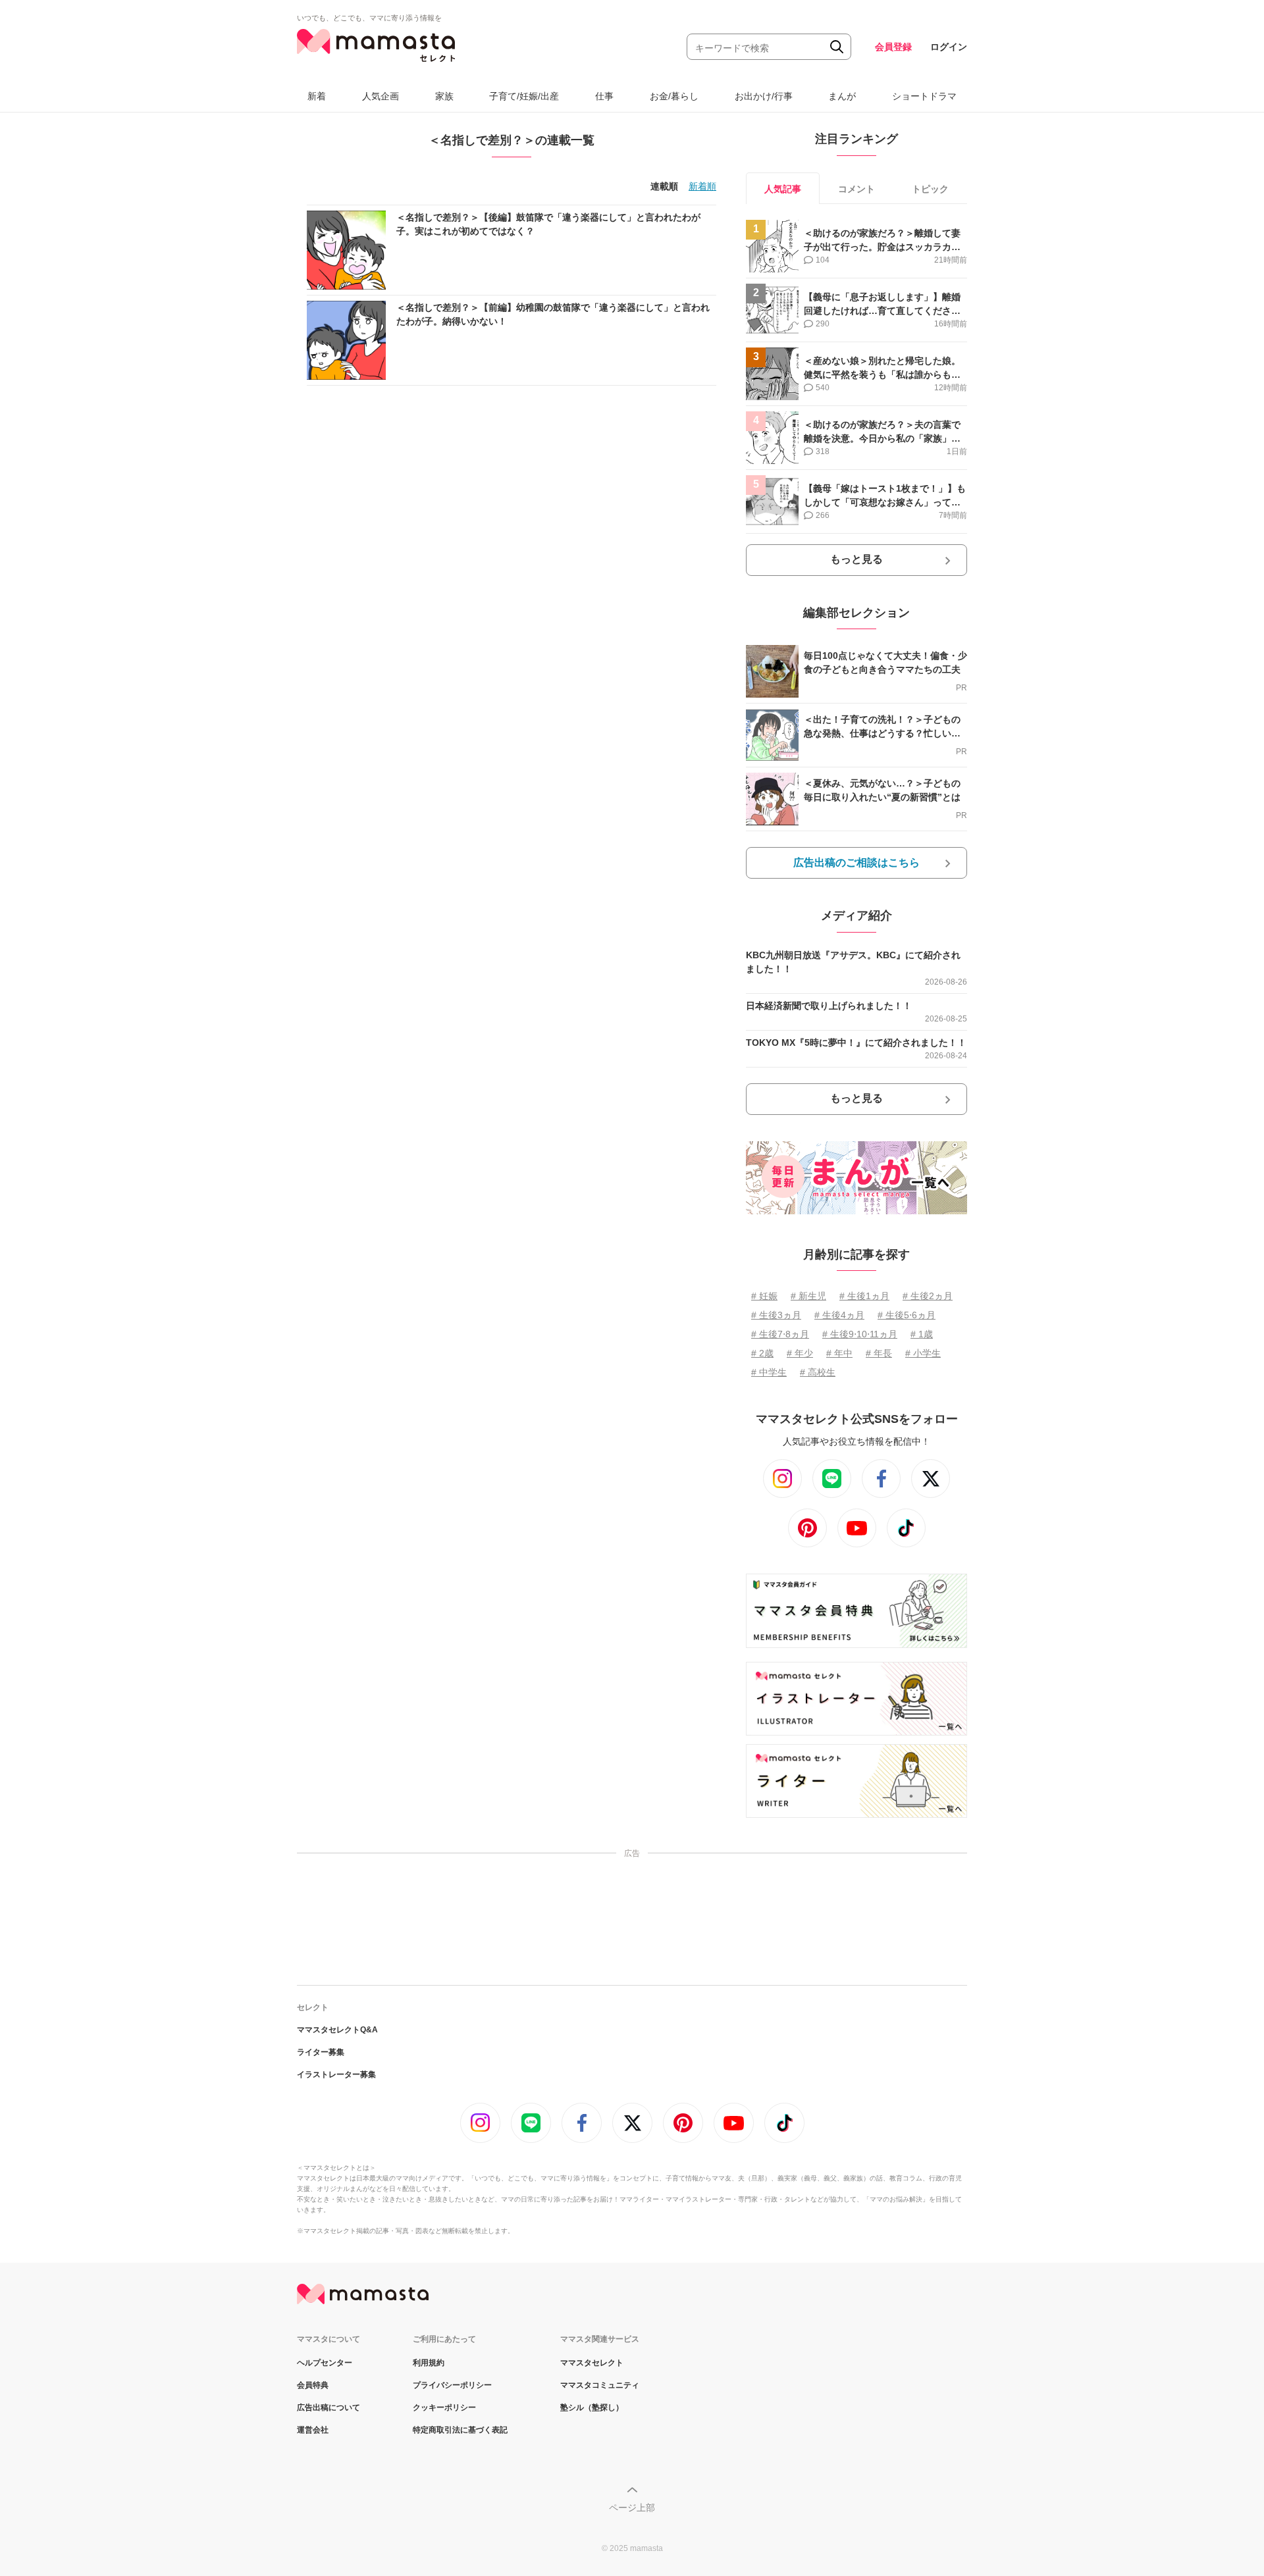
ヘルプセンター (325, 2363)
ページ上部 (632, 2508)
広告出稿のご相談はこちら (856, 863)
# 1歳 (922, 1334)
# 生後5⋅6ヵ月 (907, 1315)
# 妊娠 (764, 1296)
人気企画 (381, 96)
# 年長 (879, 1353)
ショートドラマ (924, 96)
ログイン (949, 47)
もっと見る (856, 559)
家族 (444, 96)
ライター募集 (321, 2052)
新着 (317, 96)
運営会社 (313, 2430)
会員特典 (313, 2385)
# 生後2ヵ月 (928, 1296)
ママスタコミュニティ (600, 2385)
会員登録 (893, 47)
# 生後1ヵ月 (864, 1296)
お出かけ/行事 (764, 96)
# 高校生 (818, 1372)
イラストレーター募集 (336, 2074)
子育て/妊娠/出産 (524, 96)
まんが (842, 96)
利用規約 (429, 2363)
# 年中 (839, 1353)
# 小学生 (923, 1353)
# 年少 (800, 1353)
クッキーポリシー (444, 2408)
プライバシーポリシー (452, 2385)
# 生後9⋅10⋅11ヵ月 (860, 1334)
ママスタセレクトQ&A (337, 2030)
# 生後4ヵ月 (839, 1315)
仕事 (604, 96)
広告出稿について (329, 2408)
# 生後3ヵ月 (776, 1315)
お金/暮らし (674, 96)
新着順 (702, 186)
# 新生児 (808, 1296)
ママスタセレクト (592, 2363)
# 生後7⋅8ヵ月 (780, 1334)
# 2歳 (762, 1353)
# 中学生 (769, 1372)
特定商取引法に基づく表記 (460, 2430)
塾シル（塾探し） (592, 2408)
